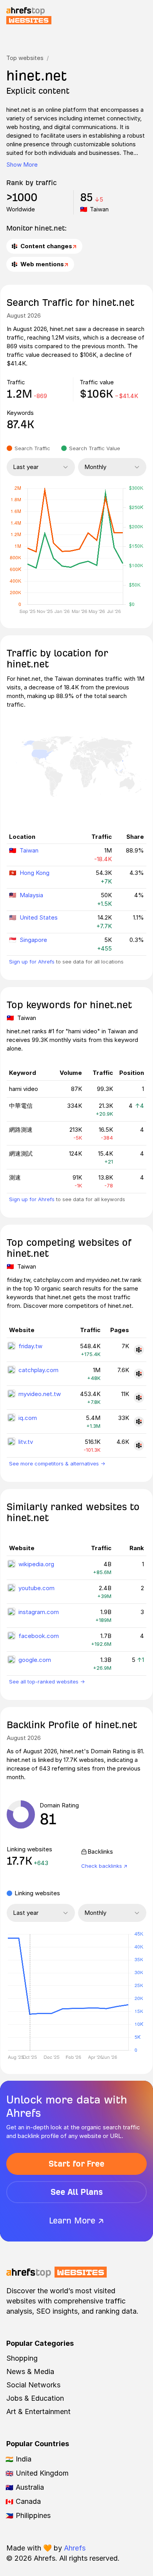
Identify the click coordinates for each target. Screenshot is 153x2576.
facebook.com (39, 1636)
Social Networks (33, 2385)
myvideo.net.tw (40, 1394)
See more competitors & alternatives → (57, 1463)
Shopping (22, 2358)
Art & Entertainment (38, 2411)
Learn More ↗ (76, 2221)
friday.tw (30, 1346)
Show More (22, 165)
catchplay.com (38, 1370)
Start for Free (76, 2164)
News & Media (30, 2371)
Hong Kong (35, 873)
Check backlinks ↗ (104, 1866)
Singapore (33, 940)
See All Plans (77, 2192)
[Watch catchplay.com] (139, 1374)
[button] (30, 1992)
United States (39, 917)
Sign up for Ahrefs (32, 962)
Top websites (25, 58)
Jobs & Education (35, 2398)
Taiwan (29, 850)
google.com (35, 1660)
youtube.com (36, 1588)
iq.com (28, 1418)
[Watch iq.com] (139, 1422)
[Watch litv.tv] (139, 1445)
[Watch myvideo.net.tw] (139, 1398)
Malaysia (31, 895)
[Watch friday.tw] (139, 1350)
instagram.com (39, 1612)
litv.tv (26, 1442)
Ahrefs (75, 2548)
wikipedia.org (36, 1564)
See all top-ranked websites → (47, 1682)
